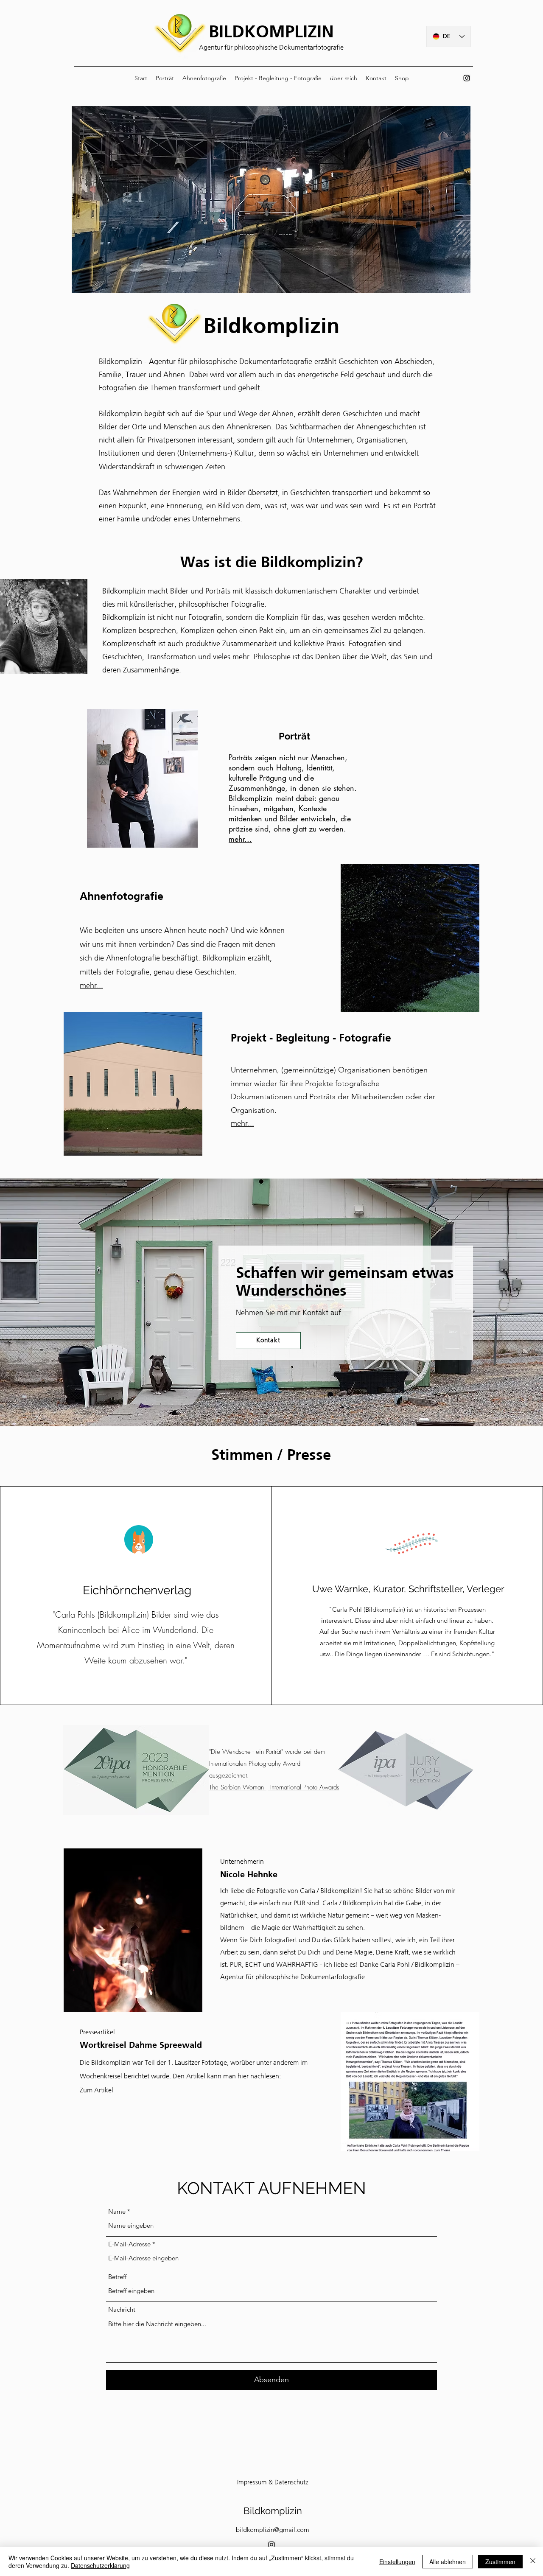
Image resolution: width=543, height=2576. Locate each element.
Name (117, 2211)
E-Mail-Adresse (129, 2244)
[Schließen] (533, 2562)
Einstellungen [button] (397, 2562)
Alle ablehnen (448, 2562)
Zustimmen (500, 2562)
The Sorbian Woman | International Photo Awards (274, 1787)
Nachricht (122, 2309)
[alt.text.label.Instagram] (467, 78)
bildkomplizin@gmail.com (273, 2530)
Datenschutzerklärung (100, 2565)
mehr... (240, 839)
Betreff (117, 2277)
